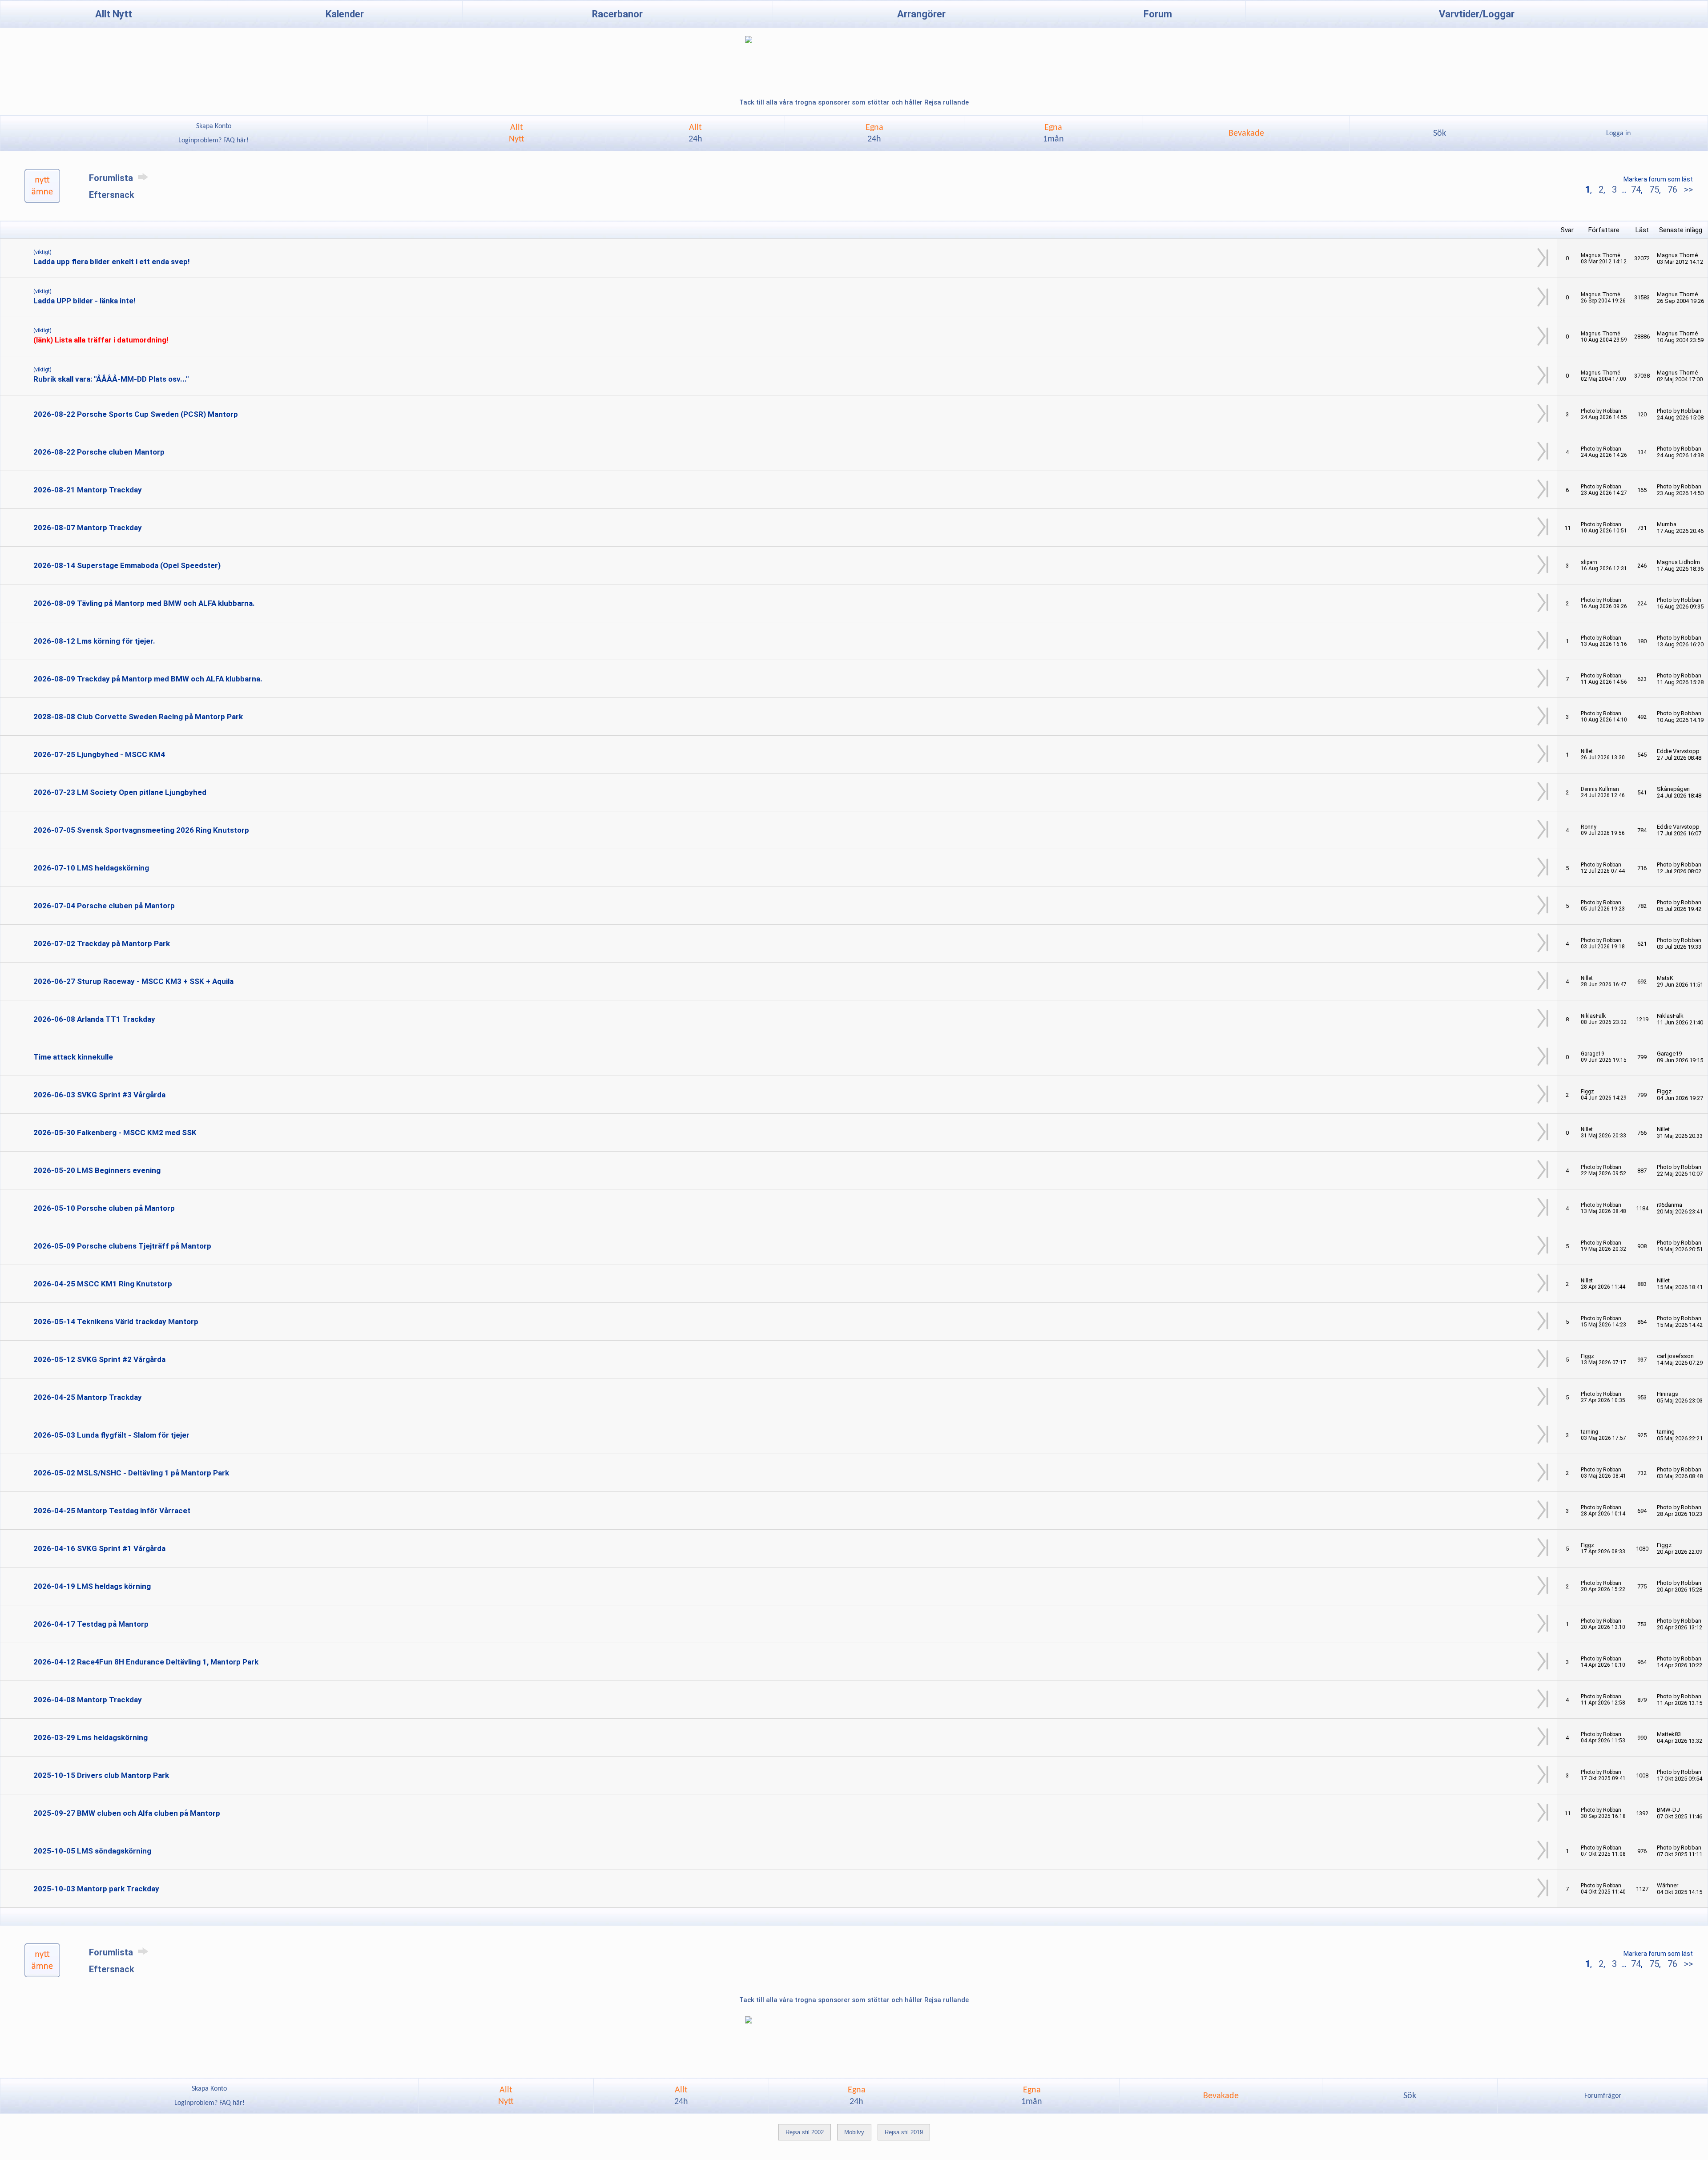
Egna (874, 133)
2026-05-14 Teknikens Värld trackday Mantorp (116, 1322)
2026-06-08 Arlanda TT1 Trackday (94, 1019)
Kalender (345, 14)
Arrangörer (921, 14)
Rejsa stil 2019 (904, 2132)
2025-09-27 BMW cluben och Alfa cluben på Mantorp (127, 1813)
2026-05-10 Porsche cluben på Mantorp (104, 1208)
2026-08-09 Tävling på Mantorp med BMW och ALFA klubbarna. (144, 603)
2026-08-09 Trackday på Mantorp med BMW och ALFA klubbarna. (148, 679)
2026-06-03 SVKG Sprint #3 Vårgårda (99, 1095)
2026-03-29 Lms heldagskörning (91, 1737)
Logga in (1618, 133)
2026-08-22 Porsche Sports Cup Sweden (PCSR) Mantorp (136, 414)
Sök (1440, 133)
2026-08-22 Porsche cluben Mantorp (99, 452)
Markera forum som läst (1658, 179)
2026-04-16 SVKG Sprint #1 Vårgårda (99, 1548)
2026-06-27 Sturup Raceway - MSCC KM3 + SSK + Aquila (133, 981)
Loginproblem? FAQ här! (213, 141)
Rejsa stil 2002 (805, 2132)
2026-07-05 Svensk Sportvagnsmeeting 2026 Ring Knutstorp (141, 830)
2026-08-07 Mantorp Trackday (88, 528)
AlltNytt (517, 133)
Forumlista (112, 178)
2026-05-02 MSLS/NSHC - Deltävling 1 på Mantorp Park (131, 1473)
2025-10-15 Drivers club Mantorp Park (101, 1775)
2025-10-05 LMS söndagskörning (92, 1851)
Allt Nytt (114, 14)
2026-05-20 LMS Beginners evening (97, 1170)
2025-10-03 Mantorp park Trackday (96, 1889)
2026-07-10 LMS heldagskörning (91, 868)
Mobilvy (854, 2132)
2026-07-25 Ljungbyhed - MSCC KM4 (99, 754)
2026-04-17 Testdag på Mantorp (91, 1624)
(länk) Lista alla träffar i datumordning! (101, 340)
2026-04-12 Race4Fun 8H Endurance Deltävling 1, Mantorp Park (146, 1662)
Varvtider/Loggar (1477, 14)
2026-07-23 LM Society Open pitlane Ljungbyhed (120, 792)
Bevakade (1246, 133)
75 (1654, 189)
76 (1672, 189)
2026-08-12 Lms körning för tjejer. (94, 641)
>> (1687, 189)
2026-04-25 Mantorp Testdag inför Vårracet (112, 1511)
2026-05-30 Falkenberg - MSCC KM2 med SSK (115, 1132)
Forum (1158, 14)
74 (1636, 189)
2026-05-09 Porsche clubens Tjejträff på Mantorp (122, 1246)
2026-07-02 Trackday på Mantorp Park (102, 943)
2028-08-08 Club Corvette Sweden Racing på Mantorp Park (138, 717)
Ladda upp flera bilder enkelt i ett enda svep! (112, 262)
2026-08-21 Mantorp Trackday (88, 490)
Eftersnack (112, 195)
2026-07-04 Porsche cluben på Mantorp (104, 906)
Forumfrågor (1603, 2096)
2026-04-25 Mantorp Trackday (88, 1397)
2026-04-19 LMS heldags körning (92, 1586)
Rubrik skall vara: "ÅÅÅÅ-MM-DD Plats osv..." (111, 379)
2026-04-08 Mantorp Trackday (88, 1700)
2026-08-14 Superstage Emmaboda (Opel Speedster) (127, 565)
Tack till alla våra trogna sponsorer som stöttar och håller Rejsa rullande (854, 102)
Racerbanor (617, 14)
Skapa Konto (214, 126)
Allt (695, 133)
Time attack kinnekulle (73, 1057)
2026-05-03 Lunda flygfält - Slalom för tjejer (111, 1435)
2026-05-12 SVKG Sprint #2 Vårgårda (99, 1359)
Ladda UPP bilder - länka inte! (85, 301)
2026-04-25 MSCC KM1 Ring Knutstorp (103, 1284)
